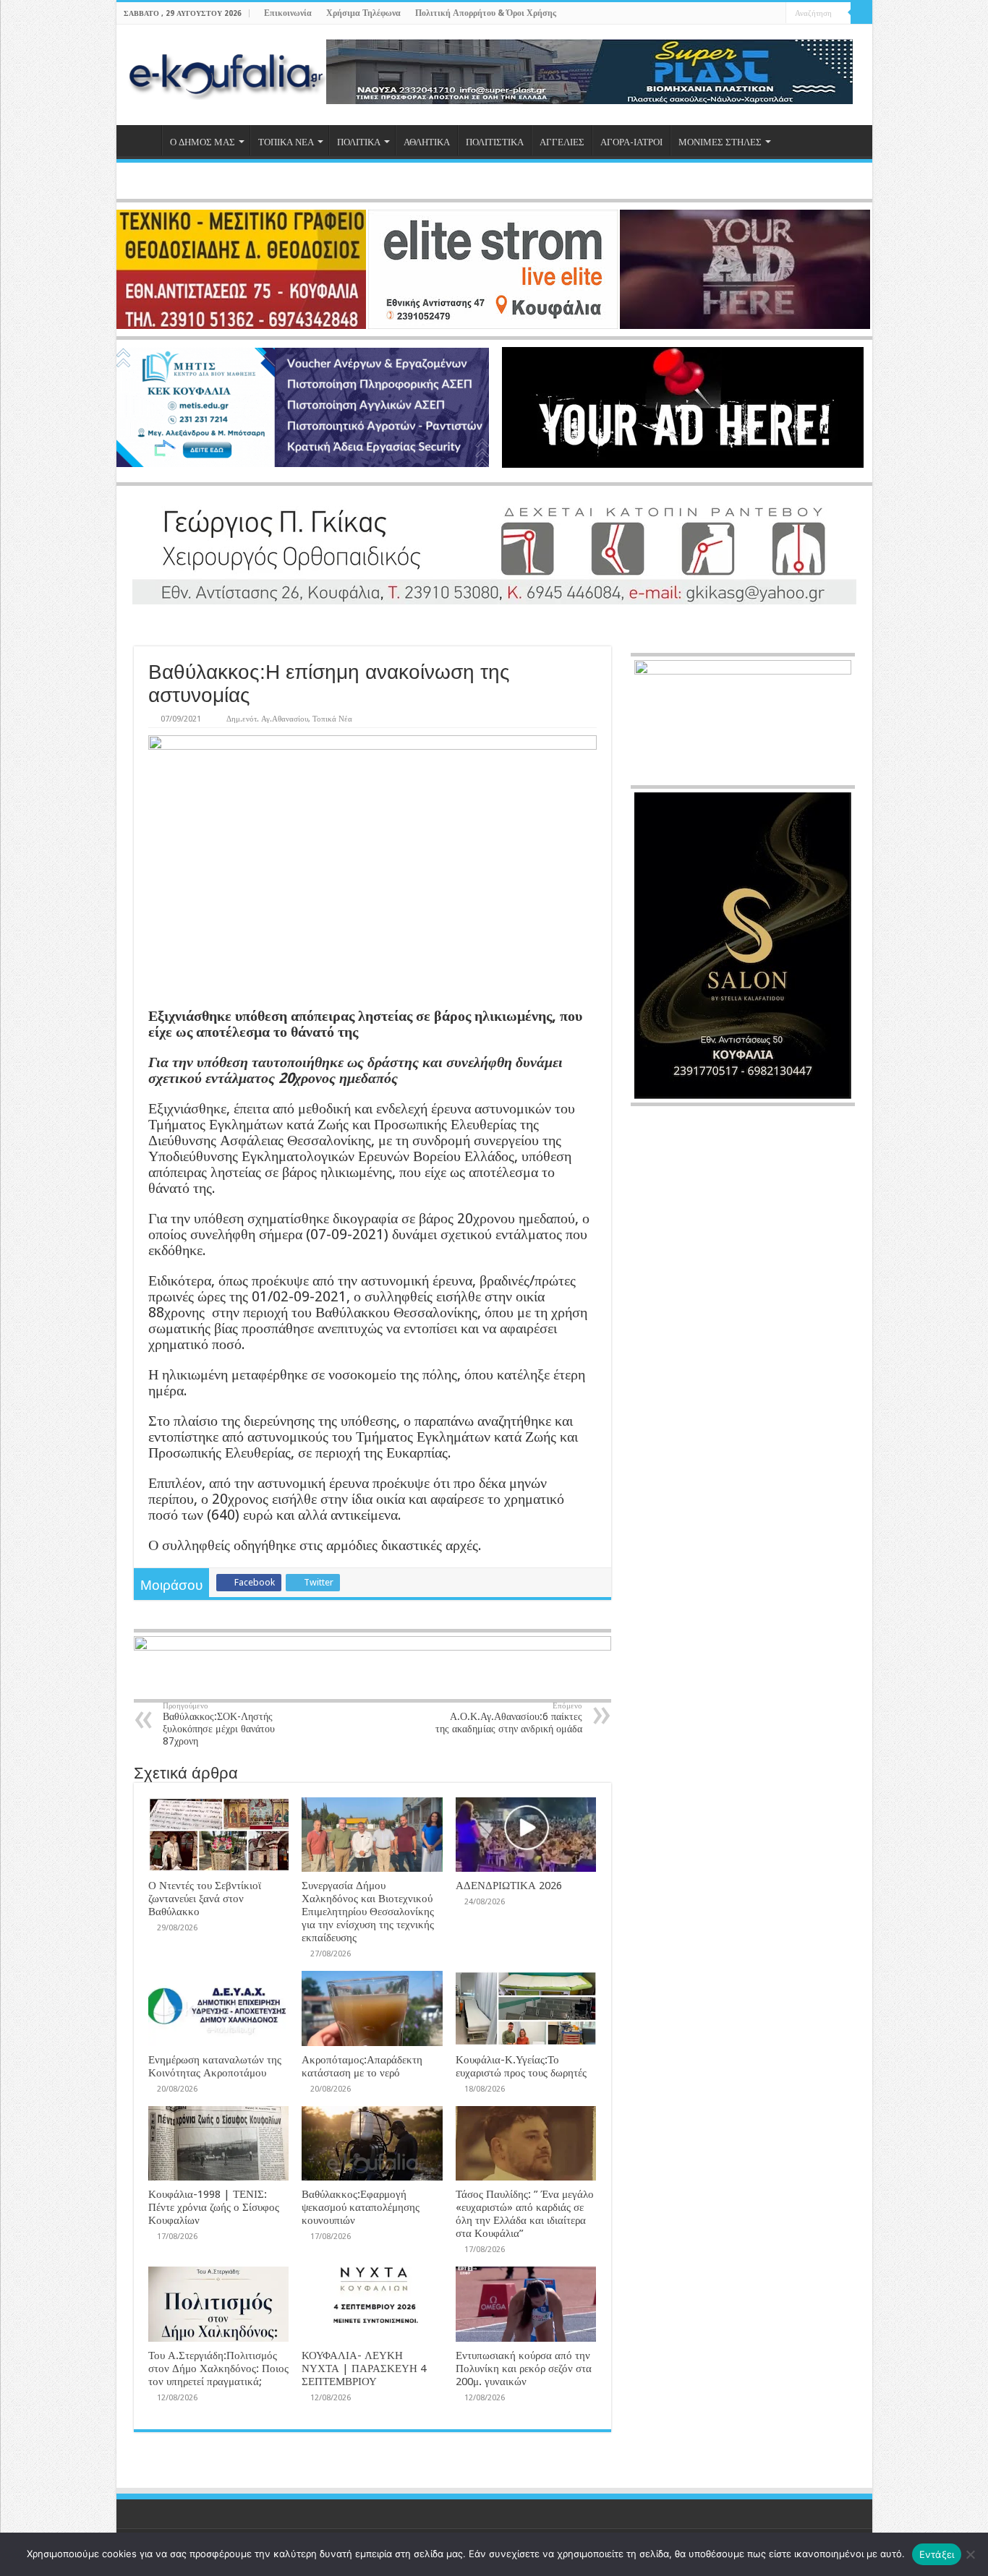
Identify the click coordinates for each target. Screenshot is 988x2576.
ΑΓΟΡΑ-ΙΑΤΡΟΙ (631, 142)
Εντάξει (937, 2554)
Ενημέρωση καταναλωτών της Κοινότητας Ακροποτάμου (215, 2066)
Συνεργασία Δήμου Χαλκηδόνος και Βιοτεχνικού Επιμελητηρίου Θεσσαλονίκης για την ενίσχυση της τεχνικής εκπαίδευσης (368, 1912)
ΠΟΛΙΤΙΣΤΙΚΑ (495, 142)
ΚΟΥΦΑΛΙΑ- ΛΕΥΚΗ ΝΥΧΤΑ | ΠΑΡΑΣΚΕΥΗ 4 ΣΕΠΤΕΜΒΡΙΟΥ (364, 2369)
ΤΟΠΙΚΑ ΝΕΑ (286, 142)
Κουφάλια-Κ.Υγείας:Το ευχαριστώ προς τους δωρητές (521, 2066)
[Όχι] (970, 2554)
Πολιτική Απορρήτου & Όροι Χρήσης (486, 13)
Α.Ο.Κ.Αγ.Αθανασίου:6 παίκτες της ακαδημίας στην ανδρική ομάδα (509, 1718)
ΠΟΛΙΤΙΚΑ (359, 142)
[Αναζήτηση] (861, 13)
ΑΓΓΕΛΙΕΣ (562, 142)
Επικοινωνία (288, 13)
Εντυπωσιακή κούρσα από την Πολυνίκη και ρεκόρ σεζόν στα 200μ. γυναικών (524, 2369)
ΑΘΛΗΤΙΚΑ (427, 142)
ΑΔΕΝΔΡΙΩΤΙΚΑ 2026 (509, 1886)
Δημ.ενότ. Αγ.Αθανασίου (267, 719)
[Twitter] (748, 14)
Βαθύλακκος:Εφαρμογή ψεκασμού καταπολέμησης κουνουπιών (361, 2207)
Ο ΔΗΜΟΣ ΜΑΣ (203, 142)
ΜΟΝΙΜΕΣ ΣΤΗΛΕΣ (720, 142)
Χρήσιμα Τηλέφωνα (363, 13)
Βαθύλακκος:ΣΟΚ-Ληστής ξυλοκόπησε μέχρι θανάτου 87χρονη (219, 1724)
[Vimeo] (775, 14)
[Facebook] (734, 14)
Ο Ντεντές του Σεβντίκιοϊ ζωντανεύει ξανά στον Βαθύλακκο (205, 1899)
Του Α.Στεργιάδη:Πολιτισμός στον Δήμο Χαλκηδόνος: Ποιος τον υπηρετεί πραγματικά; (218, 2369)
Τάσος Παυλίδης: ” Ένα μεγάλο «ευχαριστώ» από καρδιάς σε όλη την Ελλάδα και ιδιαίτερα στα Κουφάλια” (525, 2214)
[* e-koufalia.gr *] (227, 72)
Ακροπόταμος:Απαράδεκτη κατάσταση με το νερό (362, 2066)
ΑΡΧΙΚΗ (142, 140)
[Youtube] (761, 14)
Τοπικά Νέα (332, 719)
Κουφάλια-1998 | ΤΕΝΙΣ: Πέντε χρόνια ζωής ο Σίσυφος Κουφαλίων (214, 2207)
